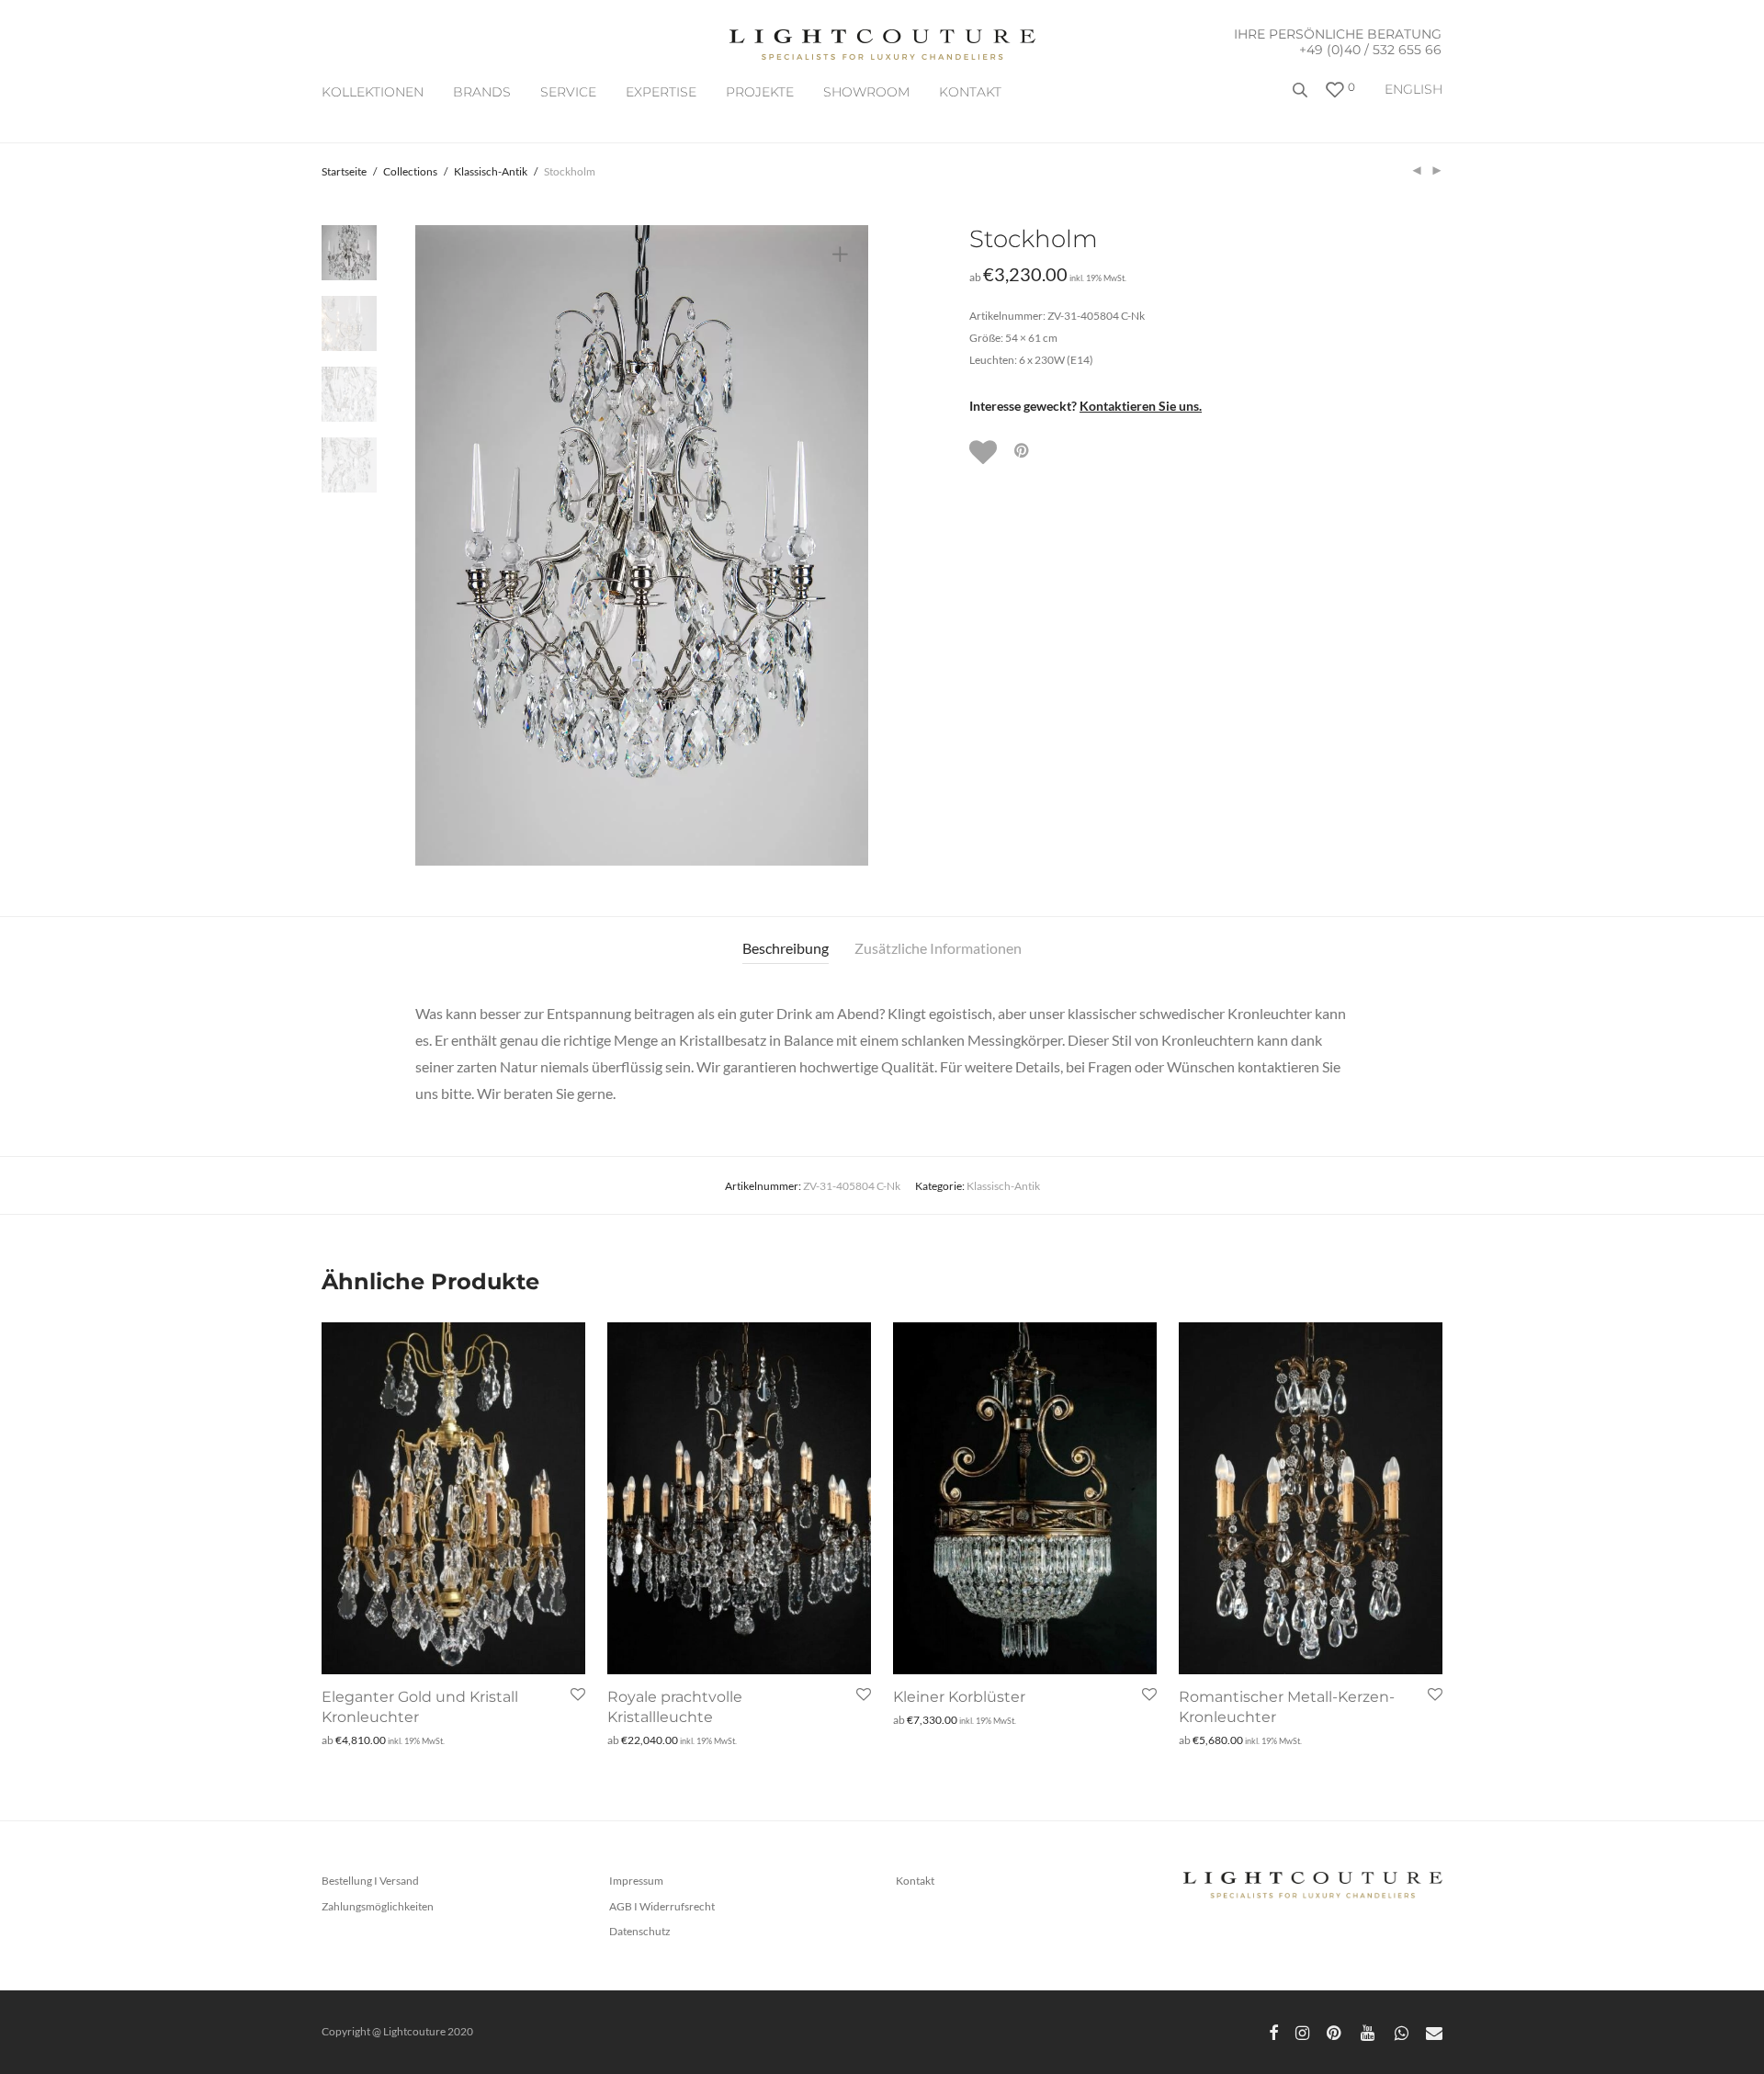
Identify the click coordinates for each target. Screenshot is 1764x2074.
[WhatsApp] (1402, 2031)
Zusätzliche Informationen (938, 948)
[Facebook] (1273, 2031)
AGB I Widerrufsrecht (662, 1906)
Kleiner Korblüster (959, 1697)
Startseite (344, 171)
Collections (410, 171)
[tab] (786, 949)
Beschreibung (786, 948)
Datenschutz (640, 1931)
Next (843, 546)
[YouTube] (1369, 2031)
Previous (440, 546)
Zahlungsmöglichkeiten (378, 1906)
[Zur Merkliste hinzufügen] (985, 452)
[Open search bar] (1302, 97)
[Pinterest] (1335, 2031)
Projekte (760, 92)
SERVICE (568, 92)
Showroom (866, 92)
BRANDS (482, 92)
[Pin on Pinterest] (1023, 451)
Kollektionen (373, 92)
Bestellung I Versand (370, 1881)
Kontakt (970, 92)
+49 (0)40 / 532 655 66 (1370, 50)
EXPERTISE (661, 92)
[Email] (1434, 2031)
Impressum (636, 1881)
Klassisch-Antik (491, 171)
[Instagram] (1302, 2031)
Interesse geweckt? (1086, 406)
